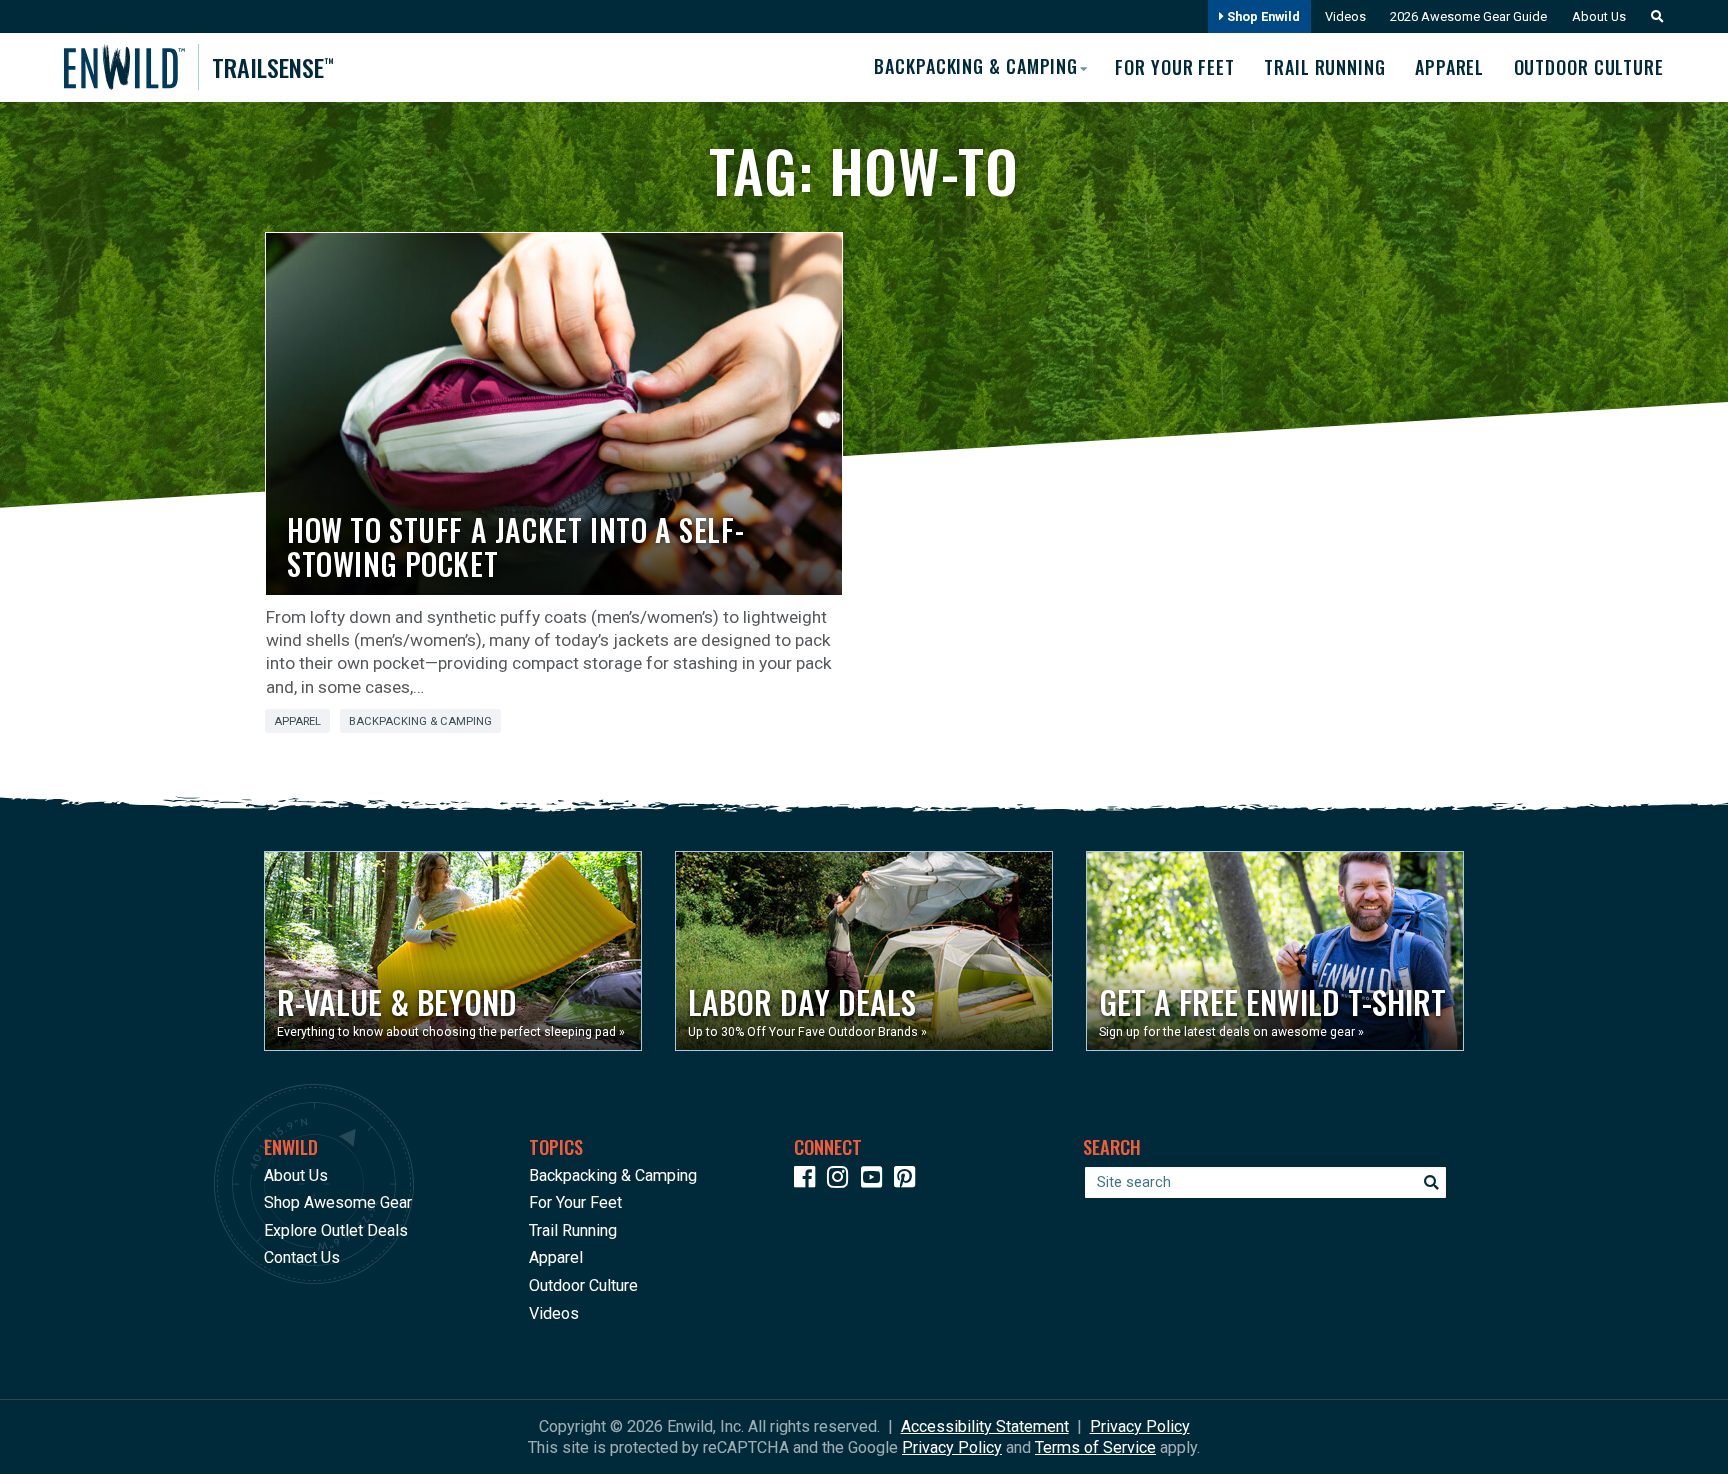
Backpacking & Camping (420, 721)
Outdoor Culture (1589, 67)
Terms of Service (1095, 1447)
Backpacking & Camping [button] (976, 66)
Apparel (1449, 67)
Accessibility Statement (985, 1426)
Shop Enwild (1262, 16)
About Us (1599, 16)
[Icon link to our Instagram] (842, 1180)
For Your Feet (1175, 67)
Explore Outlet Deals (336, 1230)
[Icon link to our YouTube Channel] (876, 1180)
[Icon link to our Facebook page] (809, 1180)
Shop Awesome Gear (338, 1202)
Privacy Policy (1140, 1426)
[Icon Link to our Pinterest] (909, 1180)
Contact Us (302, 1257)
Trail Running (1325, 67)
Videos (1345, 16)
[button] (1652, 16)
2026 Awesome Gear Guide (1468, 16)
